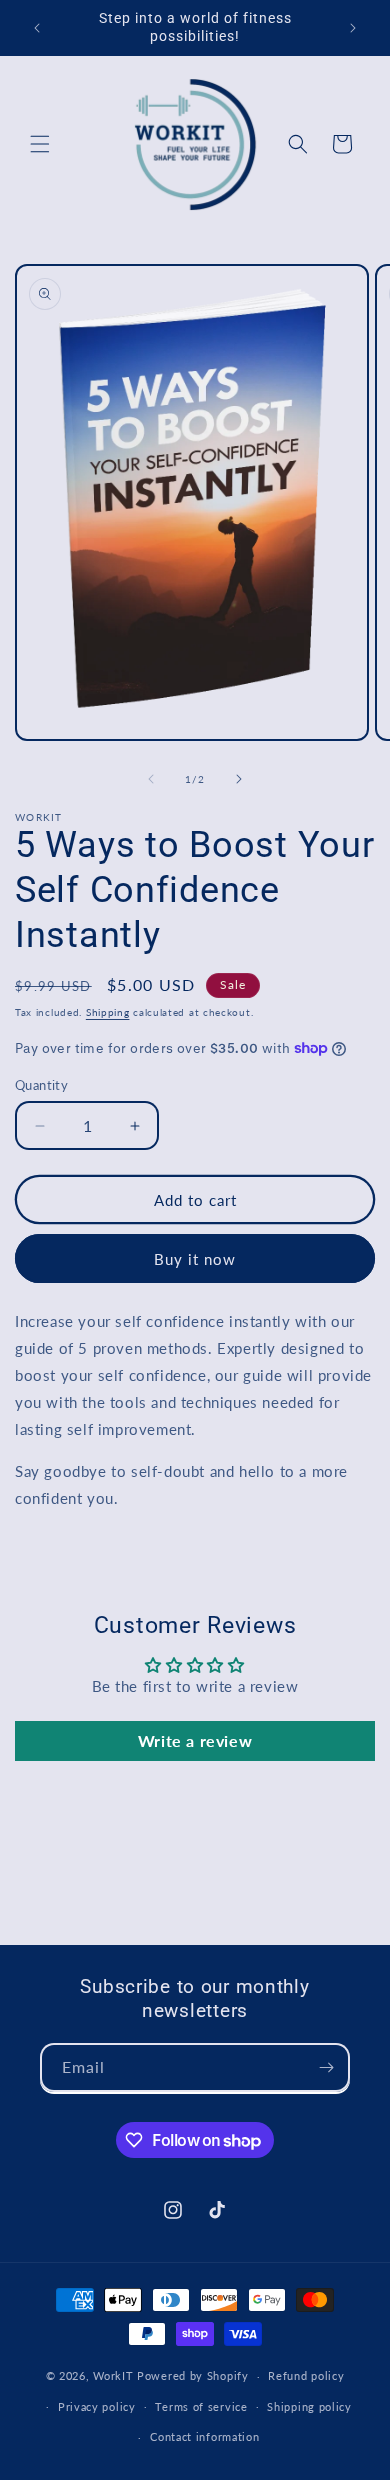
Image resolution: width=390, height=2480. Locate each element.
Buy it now (195, 1259)
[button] (40, 144)
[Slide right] (239, 779)
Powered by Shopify (193, 2375)
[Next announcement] (353, 28)
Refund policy (306, 2375)
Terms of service (201, 2406)
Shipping (108, 1012)
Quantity (41, 1085)
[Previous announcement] (37, 28)
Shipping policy (309, 2406)
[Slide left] (151, 779)
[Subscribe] (326, 2067)
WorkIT (113, 2375)
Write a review (195, 1740)
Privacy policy (97, 2406)
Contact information (204, 2436)
